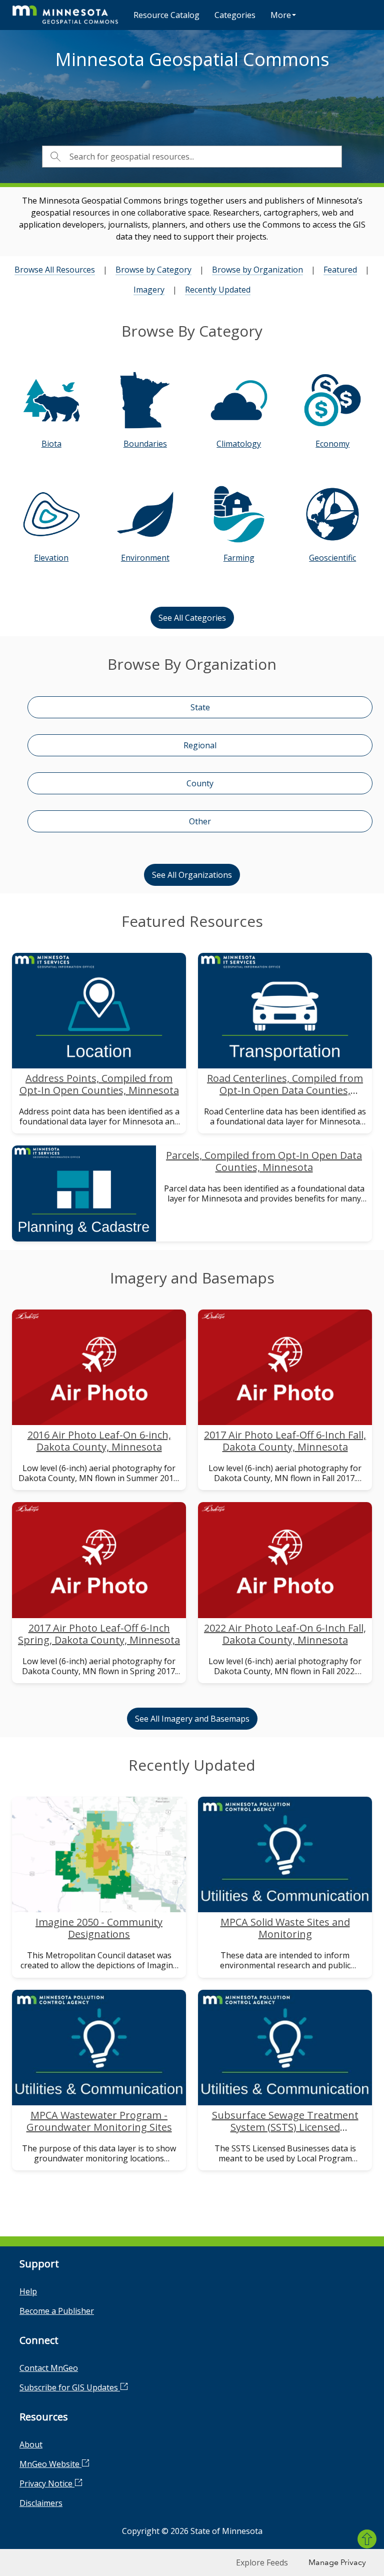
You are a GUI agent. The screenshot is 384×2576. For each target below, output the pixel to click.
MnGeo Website (50, 2464)
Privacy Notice (47, 2483)
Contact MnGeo (49, 2368)
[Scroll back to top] (367, 2539)
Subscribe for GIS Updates (70, 2387)
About (31, 2444)
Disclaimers (41, 2503)
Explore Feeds (262, 2562)
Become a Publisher (57, 2311)
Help (28, 2291)
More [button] (281, 15)
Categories (235, 15)
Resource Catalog (166, 15)
